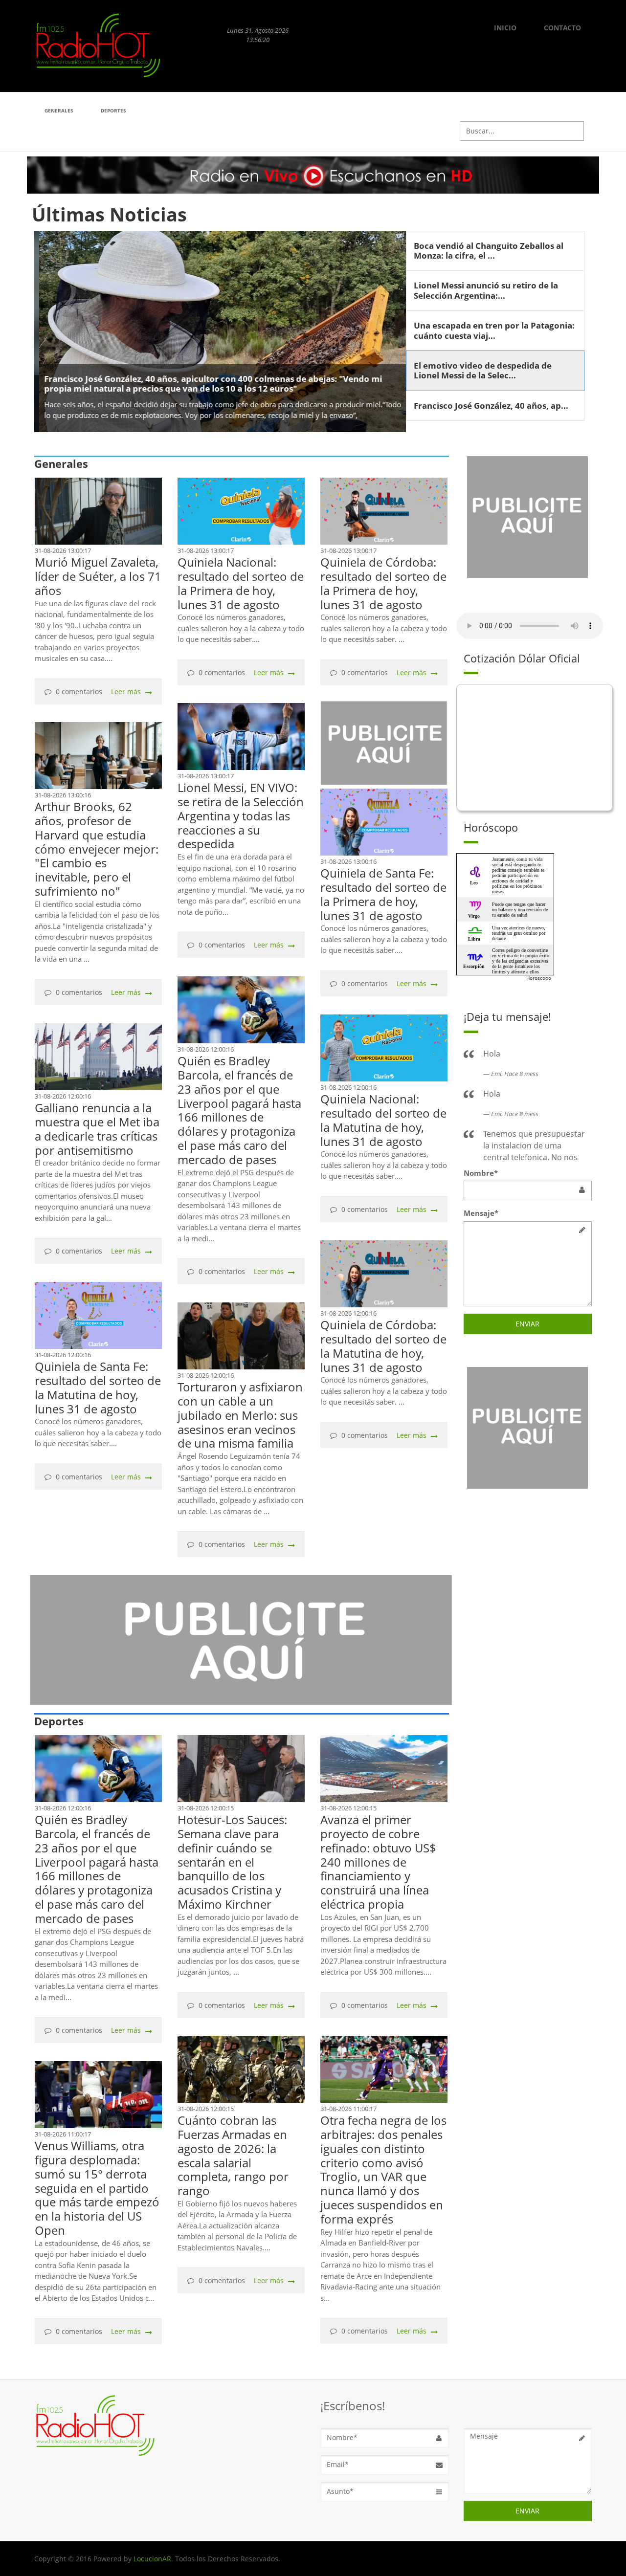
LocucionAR (152, 2559)
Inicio (505, 28)
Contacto (562, 28)
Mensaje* (481, 1213)
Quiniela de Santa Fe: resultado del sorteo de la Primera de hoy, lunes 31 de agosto (383, 894)
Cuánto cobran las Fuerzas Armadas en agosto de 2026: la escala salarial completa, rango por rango (233, 2155)
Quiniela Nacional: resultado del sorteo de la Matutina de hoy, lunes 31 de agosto (383, 1120)
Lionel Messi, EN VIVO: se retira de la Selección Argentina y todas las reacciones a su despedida (241, 815)
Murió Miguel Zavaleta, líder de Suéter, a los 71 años (98, 576)
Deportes (113, 110)
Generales (59, 110)
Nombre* (481, 1173)
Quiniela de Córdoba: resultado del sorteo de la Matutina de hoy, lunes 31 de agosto (383, 1346)
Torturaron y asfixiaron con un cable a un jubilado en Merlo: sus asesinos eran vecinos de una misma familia (240, 1415)
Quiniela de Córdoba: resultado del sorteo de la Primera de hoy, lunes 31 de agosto (383, 583)
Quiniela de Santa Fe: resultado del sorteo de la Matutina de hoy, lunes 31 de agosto (98, 1387)
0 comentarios (79, 692)
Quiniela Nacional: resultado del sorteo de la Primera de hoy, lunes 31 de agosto (241, 583)
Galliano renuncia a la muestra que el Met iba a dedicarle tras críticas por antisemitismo (97, 1129)
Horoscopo (539, 978)
